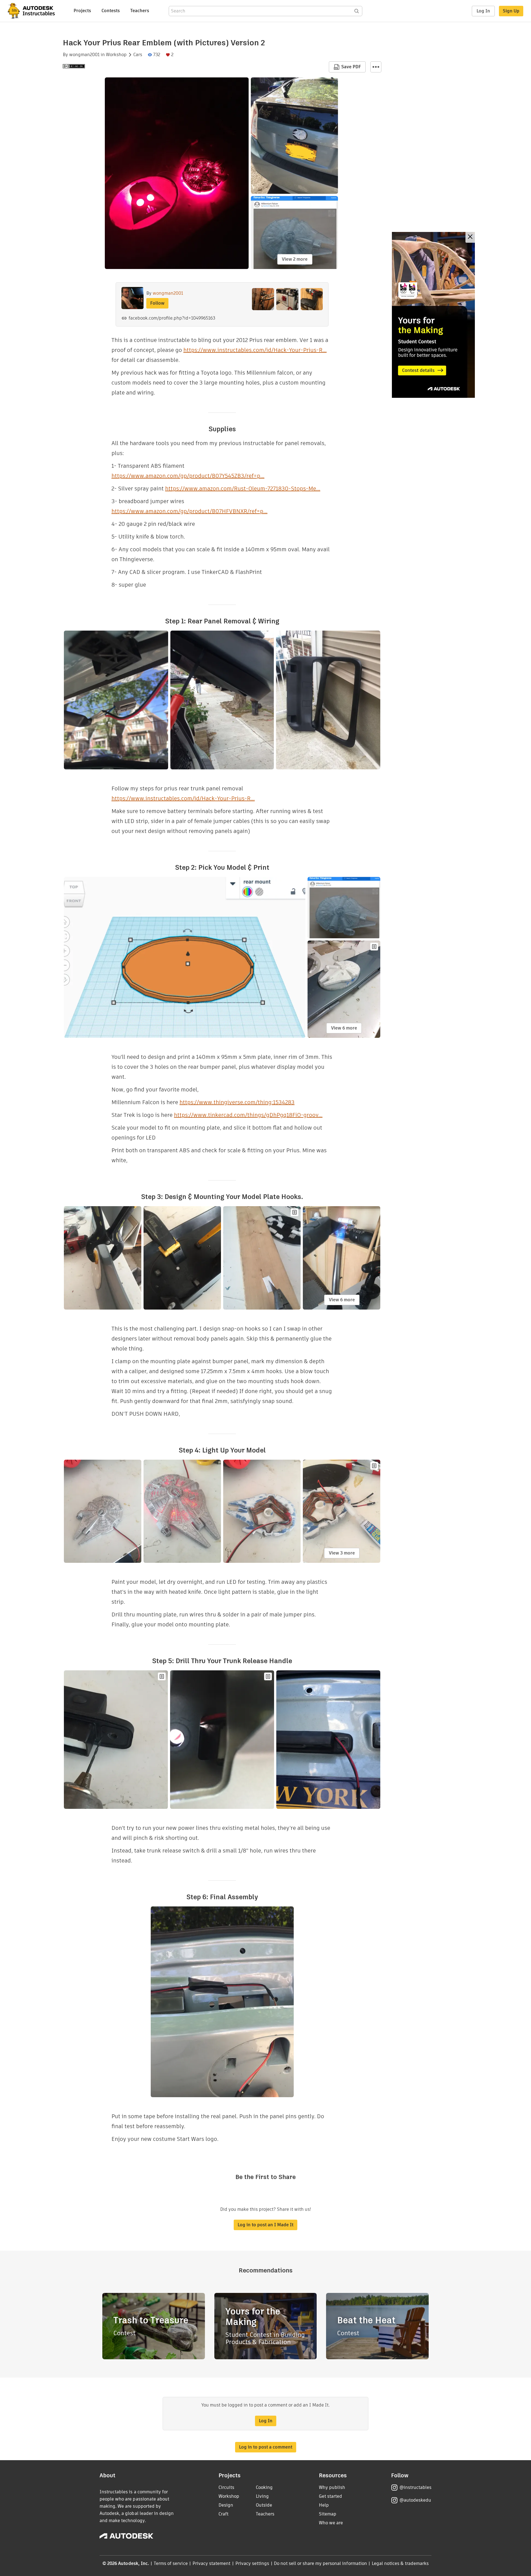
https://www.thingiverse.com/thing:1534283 (237, 1102)
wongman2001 (84, 55)
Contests (111, 11)
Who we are (331, 2523)
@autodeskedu (415, 2500)
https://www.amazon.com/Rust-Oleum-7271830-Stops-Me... (243, 488)
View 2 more (295, 259)
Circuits (226, 2487)
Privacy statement (212, 2563)
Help (324, 2505)
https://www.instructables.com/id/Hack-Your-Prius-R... (255, 350)
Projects (82, 11)
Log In (483, 11)
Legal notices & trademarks (400, 2563)
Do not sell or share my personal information (320, 2563)
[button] (376, 67)
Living (262, 2496)
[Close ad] (470, 237)
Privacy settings (252, 2563)
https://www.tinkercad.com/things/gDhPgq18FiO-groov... (248, 1115)
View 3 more (342, 1553)
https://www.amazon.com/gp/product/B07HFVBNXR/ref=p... (189, 511)
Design (226, 2505)
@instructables (415, 2487)
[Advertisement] (433, 315)
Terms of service (171, 2563)
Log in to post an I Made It (265, 2225)
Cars (138, 55)
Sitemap (328, 2514)
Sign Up (511, 11)
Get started (330, 2496)
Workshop (116, 55)
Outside (264, 2505)
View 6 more (344, 1028)
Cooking (264, 2487)
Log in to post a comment (266, 2447)
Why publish (332, 2487)
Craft (223, 2514)
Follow (157, 303)
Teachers (140, 11)
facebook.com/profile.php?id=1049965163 (172, 318)
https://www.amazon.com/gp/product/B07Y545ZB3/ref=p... (188, 476)
